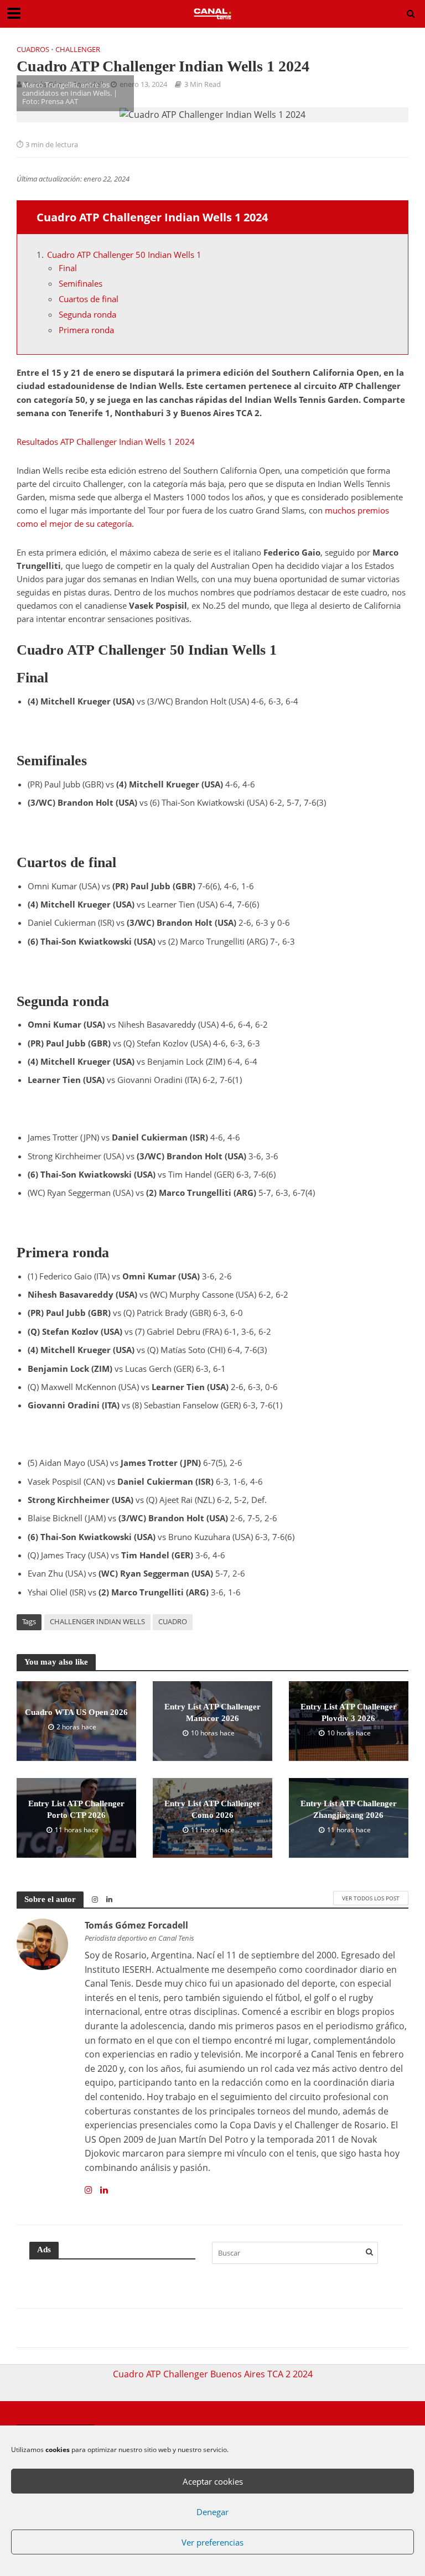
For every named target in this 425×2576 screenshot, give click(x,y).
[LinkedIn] (104, 2190)
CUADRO (173, 1621)
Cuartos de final (89, 299)
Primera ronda (86, 330)
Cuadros (33, 49)
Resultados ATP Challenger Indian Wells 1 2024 (106, 442)
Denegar (212, 2512)
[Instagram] (89, 2190)
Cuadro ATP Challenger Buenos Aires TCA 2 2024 (213, 2374)
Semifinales (81, 283)
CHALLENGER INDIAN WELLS (97, 1621)
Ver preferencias (212, 2542)
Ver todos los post (371, 1898)
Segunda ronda (87, 314)
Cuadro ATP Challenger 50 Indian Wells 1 (124, 255)
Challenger (78, 49)
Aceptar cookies (213, 2481)
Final (68, 268)
